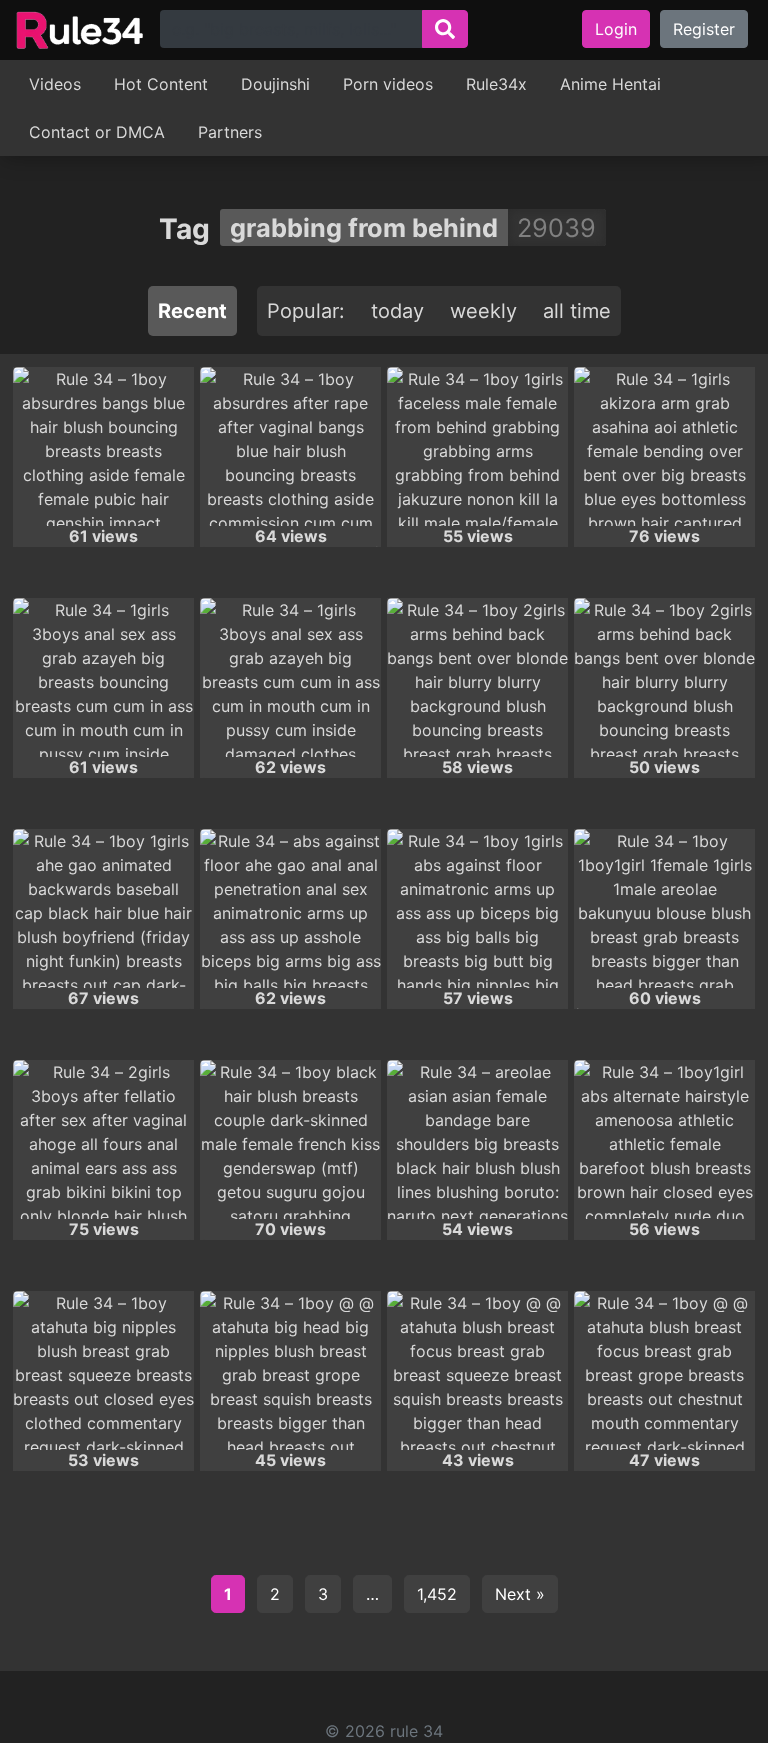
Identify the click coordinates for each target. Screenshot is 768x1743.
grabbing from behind (364, 227)
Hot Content (161, 84)
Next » (520, 1594)
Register (704, 29)
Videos (55, 84)
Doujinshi (275, 84)
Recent (192, 311)
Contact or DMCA (97, 132)
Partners (230, 132)
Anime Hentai (610, 84)
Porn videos (388, 84)
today (397, 311)
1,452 (437, 1594)
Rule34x (496, 84)
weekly (483, 311)
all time (577, 311)
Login (616, 29)
